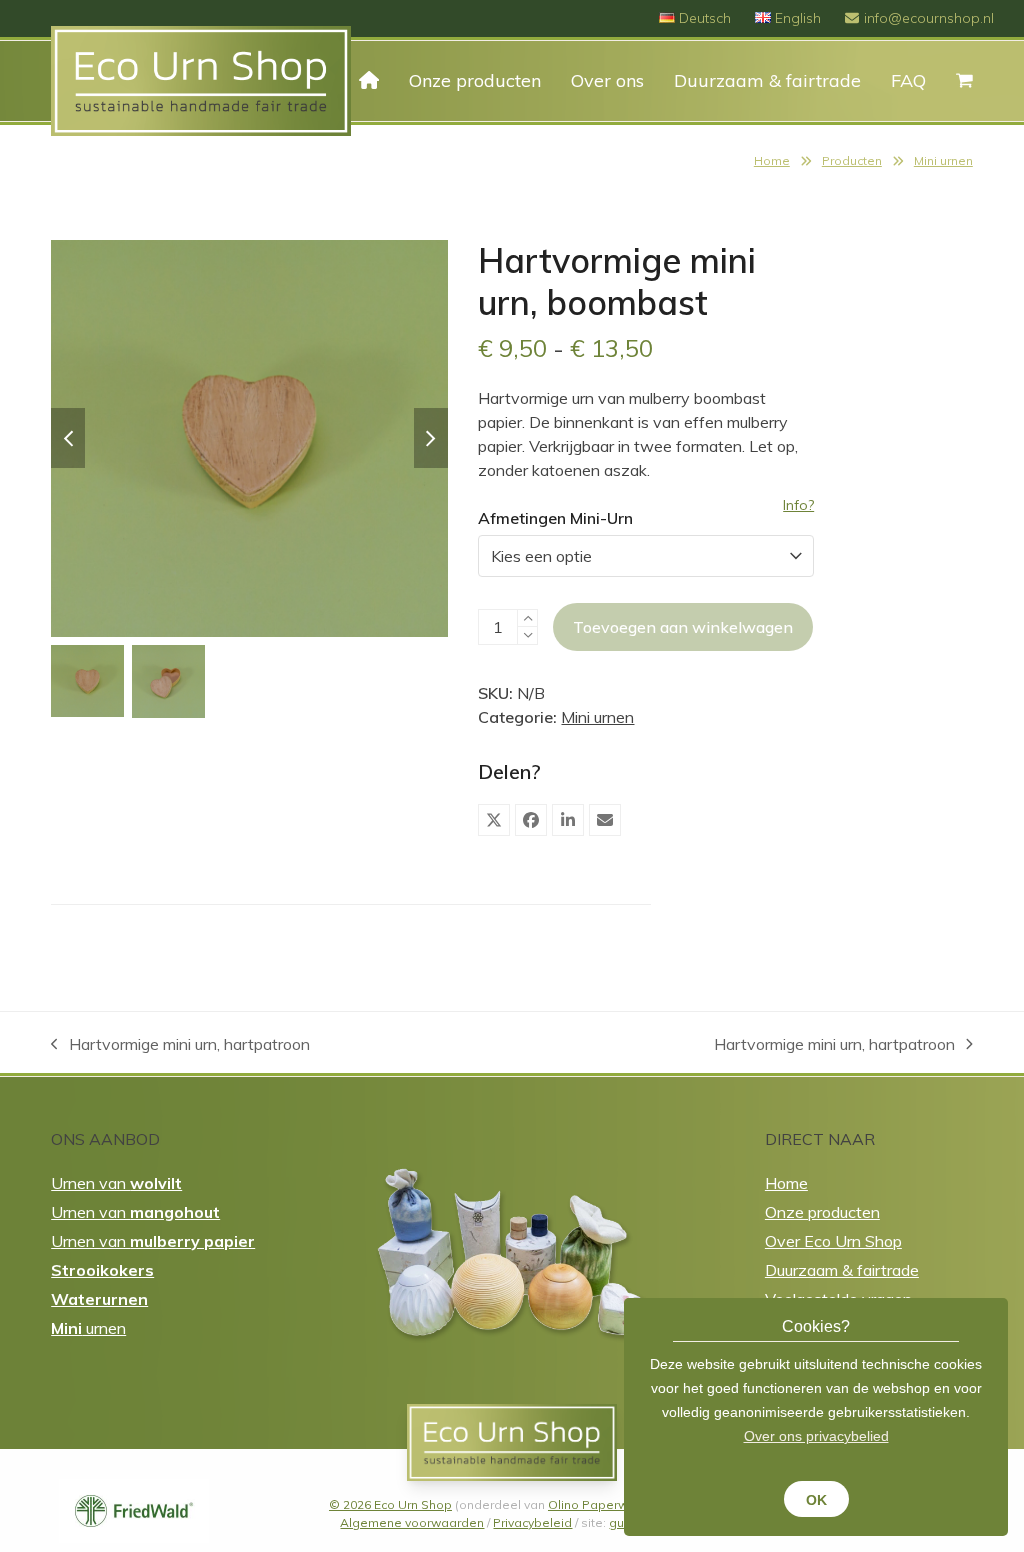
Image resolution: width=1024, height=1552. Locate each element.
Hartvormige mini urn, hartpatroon (180, 1045)
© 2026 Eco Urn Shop (390, 1504)
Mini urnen (943, 160)
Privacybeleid (532, 1522)
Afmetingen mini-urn (555, 518)
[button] (494, 820)
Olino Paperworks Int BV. (619, 1504)
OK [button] (816, 1500)
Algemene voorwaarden (412, 1522)
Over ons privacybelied (816, 1436)
